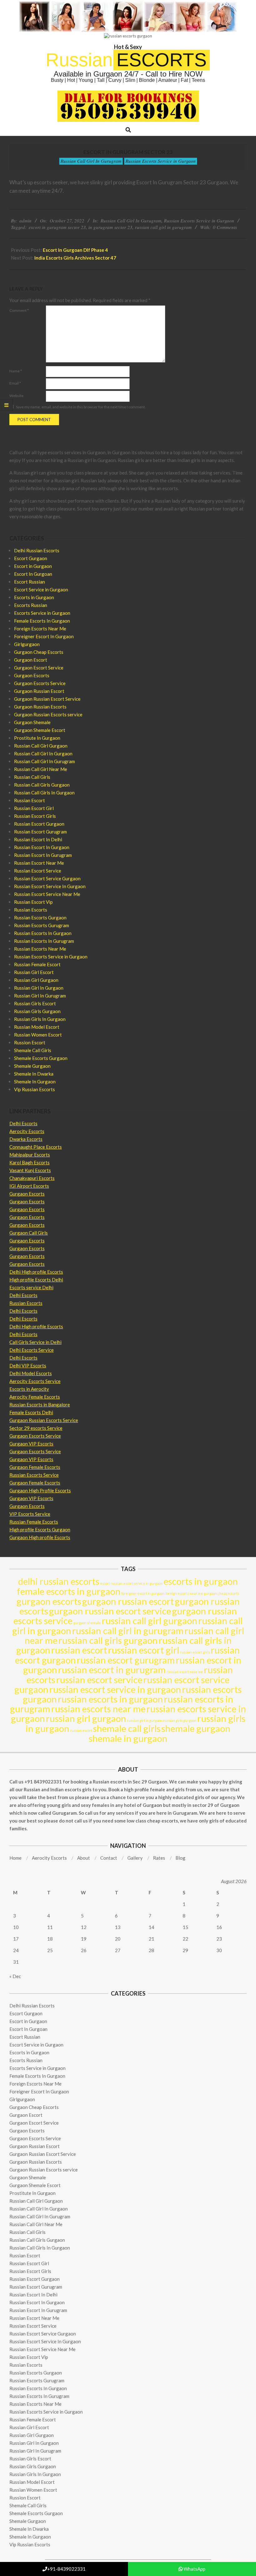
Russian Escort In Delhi (38, 839)
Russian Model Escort (37, 1027)
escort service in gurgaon (143, 1583)
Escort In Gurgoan (33, 574)
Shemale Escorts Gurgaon (41, 1058)
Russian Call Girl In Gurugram (91, 161)
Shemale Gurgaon (32, 1066)
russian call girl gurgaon (150, 1621)
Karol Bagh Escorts (30, 1162)
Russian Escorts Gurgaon (40, 918)
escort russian (111, 1583)
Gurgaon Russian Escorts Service (44, 1420)
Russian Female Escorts (34, 1522)
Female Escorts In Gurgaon (42, 621)
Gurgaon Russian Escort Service (47, 699)
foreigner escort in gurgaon (143, 1593)
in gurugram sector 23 (110, 227)
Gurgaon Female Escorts (35, 1467)
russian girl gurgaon (86, 1718)
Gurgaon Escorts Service (40, 683)
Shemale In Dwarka (34, 1074)
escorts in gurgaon (201, 1581)
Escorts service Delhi (31, 1287)
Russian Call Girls (32, 777)
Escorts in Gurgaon (34, 597)
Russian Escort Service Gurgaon (47, 878)
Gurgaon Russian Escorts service (48, 714)
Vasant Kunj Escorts (30, 1170)
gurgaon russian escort (128, 1601)
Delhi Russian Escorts (37, 550)
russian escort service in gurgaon (115, 1689)
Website (16, 396)
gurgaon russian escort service (110, 1611)
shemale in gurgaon (128, 1738)
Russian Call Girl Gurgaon (41, 746)
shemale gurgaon (196, 1728)
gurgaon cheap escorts (222, 1593)
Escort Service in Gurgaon (41, 589)
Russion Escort (30, 1042)
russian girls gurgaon (180, 1721)
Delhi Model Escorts (31, 1373)
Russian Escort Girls (35, 816)
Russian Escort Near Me (39, 863)
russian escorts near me (98, 1709)
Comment (19, 310)
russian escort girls (195, 1652)
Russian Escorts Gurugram (42, 925)
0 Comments (225, 227)
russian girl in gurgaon (145, 1721)
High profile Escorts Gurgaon (40, 1529)
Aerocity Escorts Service (35, 1381)
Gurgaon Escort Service (39, 668)
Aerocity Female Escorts (35, 1397)
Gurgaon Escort (31, 660)
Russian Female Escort (37, 964)
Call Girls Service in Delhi (35, 1342)
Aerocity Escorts (27, 1131)
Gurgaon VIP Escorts (31, 1444)
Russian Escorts (31, 910)
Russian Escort (30, 800)
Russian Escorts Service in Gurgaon (161, 161)
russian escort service (99, 1680)
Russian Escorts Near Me (40, 949)
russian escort (79, 1650)
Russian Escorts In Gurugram (44, 941)
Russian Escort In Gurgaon (42, 847)
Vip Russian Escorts (34, 1089)
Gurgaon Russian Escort (39, 691)
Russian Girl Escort (34, 972)
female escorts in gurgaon (69, 1591)
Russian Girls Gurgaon (37, 1011)
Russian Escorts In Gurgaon (43, 933)
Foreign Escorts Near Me (40, 629)
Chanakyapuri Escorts (32, 1178)
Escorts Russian (31, 605)
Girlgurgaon (27, 644)
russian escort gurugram (126, 1660)
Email (15, 383)
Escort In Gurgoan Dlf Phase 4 (75, 250)
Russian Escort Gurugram (40, 832)
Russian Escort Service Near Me (47, 894)
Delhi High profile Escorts (36, 1272)
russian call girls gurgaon (108, 1640)
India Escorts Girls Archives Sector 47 (75, 258)
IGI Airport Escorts (29, 1186)
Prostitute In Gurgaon (37, 738)
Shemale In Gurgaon (35, 1082)
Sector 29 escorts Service (36, 1428)
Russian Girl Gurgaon (36, 980)
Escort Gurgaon (31, 558)
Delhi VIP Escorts (28, 1365)
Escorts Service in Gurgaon (42, 613)
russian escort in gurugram (112, 1670)
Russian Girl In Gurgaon (39, 988)
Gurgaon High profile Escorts (40, 1537)
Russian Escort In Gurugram (43, 855)
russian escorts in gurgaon (110, 1699)
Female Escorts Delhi (31, 1412)
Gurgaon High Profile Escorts (40, 1490)
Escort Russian (30, 582)
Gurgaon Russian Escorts (40, 707)
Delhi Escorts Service (32, 1350)
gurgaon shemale (87, 1623)
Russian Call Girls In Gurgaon (44, 793)
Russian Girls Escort (35, 1003)
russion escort (81, 1731)
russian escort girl (144, 1650)
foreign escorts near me (184, 1593)
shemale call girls (127, 1728)
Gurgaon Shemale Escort (40, 730)
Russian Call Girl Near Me (41, 769)
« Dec (15, 1976)
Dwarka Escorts (26, 1139)
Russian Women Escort (38, 1035)
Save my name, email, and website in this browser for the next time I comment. (81, 407)
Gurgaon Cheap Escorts (39, 652)
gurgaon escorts (49, 1601)
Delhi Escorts (23, 1123)
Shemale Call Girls (33, 1050)
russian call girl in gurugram (163, 227)
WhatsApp (194, 2569)
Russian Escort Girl (34, 808)
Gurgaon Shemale (32, 722)
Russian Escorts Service (34, 1475)
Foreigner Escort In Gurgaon (44, 636)
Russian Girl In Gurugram (40, 996)
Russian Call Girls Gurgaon (42, 785)
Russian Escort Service (38, 871)
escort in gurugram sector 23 (57, 227)
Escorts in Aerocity (29, 1389)
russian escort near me (185, 1672)
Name (16, 371)
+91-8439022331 (66, 2569)
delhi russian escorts (59, 1581)
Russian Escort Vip (33, 902)
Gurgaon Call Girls (29, 1233)
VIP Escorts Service (30, 1514)
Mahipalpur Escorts (30, 1155)
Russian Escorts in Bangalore (40, 1405)
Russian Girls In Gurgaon (40, 1019)
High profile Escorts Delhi (36, 1280)
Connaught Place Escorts (36, 1147)
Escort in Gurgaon (33, 566)
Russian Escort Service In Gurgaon (50, 886)
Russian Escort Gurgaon (39, 824)
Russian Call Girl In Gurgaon (43, 753)
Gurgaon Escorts (32, 675)
